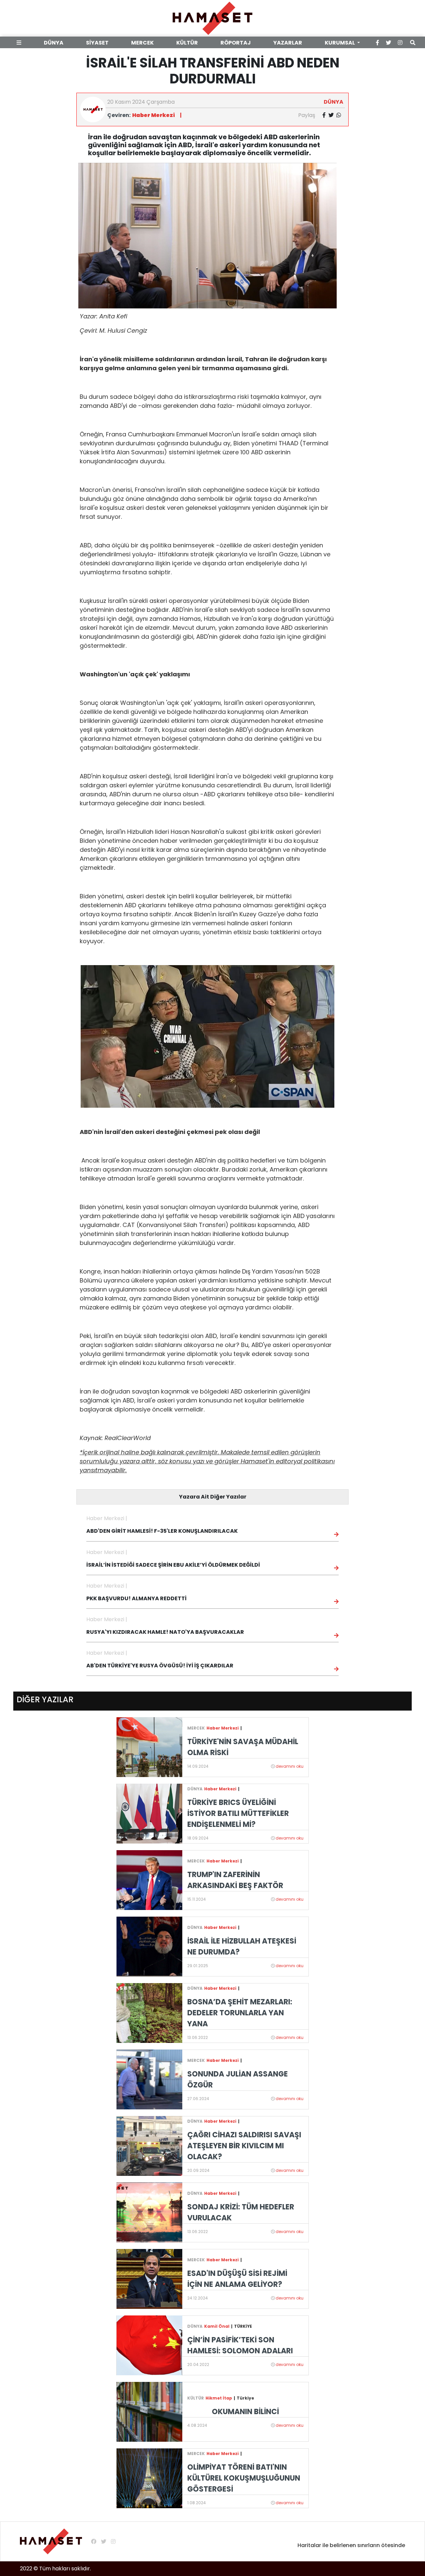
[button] (20, 43)
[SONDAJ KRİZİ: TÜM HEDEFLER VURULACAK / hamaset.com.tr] (149, 2212)
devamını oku (290, 1766)
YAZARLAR (288, 43)
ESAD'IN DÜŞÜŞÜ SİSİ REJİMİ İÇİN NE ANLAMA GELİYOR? (237, 2279)
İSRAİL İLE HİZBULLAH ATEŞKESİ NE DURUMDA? (242, 1947)
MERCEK (142, 43)
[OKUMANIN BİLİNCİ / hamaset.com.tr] (149, 2412)
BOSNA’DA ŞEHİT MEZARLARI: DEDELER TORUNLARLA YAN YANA (240, 2013)
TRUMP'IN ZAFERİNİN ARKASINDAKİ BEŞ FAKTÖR (235, 1880)
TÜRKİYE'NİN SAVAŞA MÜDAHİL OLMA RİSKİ (243, 1747)
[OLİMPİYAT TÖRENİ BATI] (149, 2478)
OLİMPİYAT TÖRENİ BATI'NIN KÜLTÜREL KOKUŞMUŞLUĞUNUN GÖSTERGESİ (244, 2478)
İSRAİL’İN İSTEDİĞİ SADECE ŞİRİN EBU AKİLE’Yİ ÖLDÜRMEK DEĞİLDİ (173, 1565)
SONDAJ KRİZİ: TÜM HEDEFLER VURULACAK (241, 2212)
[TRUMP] (149, 1880)
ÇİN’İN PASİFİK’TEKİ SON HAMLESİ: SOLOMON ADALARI (240, 2345)
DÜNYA (54, 43)
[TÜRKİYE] (149, 1747)
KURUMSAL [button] (340, 43)
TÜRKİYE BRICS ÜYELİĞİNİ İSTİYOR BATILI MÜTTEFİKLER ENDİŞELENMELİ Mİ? (238, 1813)
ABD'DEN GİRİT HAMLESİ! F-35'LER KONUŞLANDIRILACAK (162, 1531)
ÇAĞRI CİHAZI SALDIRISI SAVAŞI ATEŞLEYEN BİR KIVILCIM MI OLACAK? (244, 2146)
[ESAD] (149, 2279)
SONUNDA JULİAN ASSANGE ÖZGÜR (238, 2079)
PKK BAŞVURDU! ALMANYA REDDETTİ (136, 1598)
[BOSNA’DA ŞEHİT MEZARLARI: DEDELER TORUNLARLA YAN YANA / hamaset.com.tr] (149, 2013)
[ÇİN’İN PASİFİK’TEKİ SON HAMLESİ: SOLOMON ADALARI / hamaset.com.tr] (149, 2345)
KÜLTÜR (187, 43)
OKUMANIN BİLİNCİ (245, 2412)
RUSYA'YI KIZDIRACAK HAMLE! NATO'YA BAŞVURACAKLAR (165, 1632)
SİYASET (97, 43)
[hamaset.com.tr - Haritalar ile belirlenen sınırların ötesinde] (212, 18)
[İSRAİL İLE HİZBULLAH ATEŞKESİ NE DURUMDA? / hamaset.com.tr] (149, 1946)
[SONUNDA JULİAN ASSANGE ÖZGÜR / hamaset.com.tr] (149, 2079)
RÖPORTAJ (236, 43)
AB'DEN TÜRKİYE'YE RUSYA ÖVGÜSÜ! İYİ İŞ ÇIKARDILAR (160, 1666)
